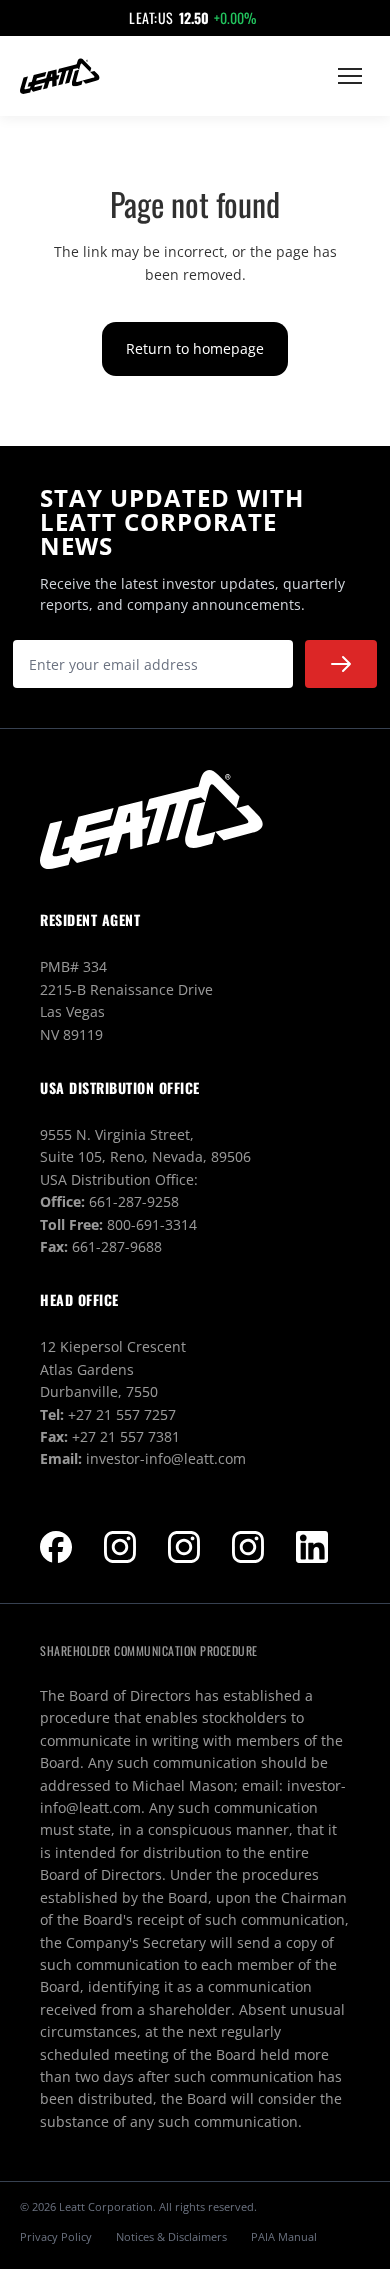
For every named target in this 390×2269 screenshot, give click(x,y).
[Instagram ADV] (248, 1547)
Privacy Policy (56, 2236)
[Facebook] (56, 1547)
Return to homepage (195, 348)
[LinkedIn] (312, 1547)
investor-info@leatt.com (166, 1458)
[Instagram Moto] (120, 1547)
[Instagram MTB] (184, 1547)
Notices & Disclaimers (171, 2236)
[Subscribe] (341, 664)
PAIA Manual (284, 2236)
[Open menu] (350, 76)
